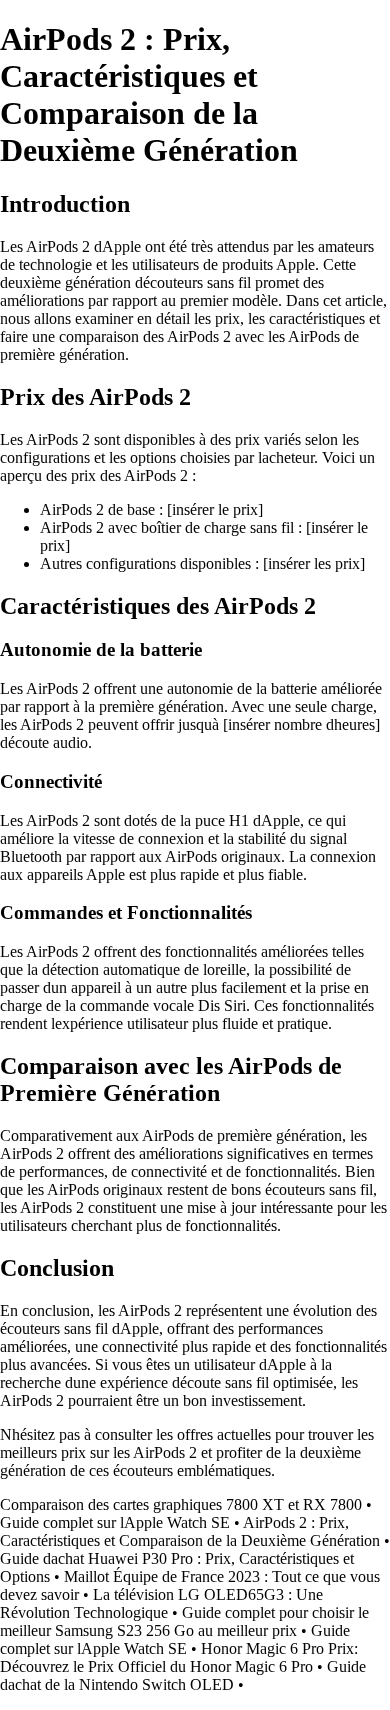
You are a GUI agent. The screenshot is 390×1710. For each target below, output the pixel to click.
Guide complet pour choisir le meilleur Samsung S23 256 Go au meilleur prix (184, 1621)
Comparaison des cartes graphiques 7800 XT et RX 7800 (181, 1504)
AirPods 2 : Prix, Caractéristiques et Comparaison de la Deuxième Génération (190, 1531)
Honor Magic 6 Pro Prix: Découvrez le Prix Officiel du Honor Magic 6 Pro (179, 1657)
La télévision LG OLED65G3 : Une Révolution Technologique (161, 1603)
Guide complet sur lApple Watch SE (115, 1522)
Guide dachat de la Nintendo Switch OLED (183, 1675)
